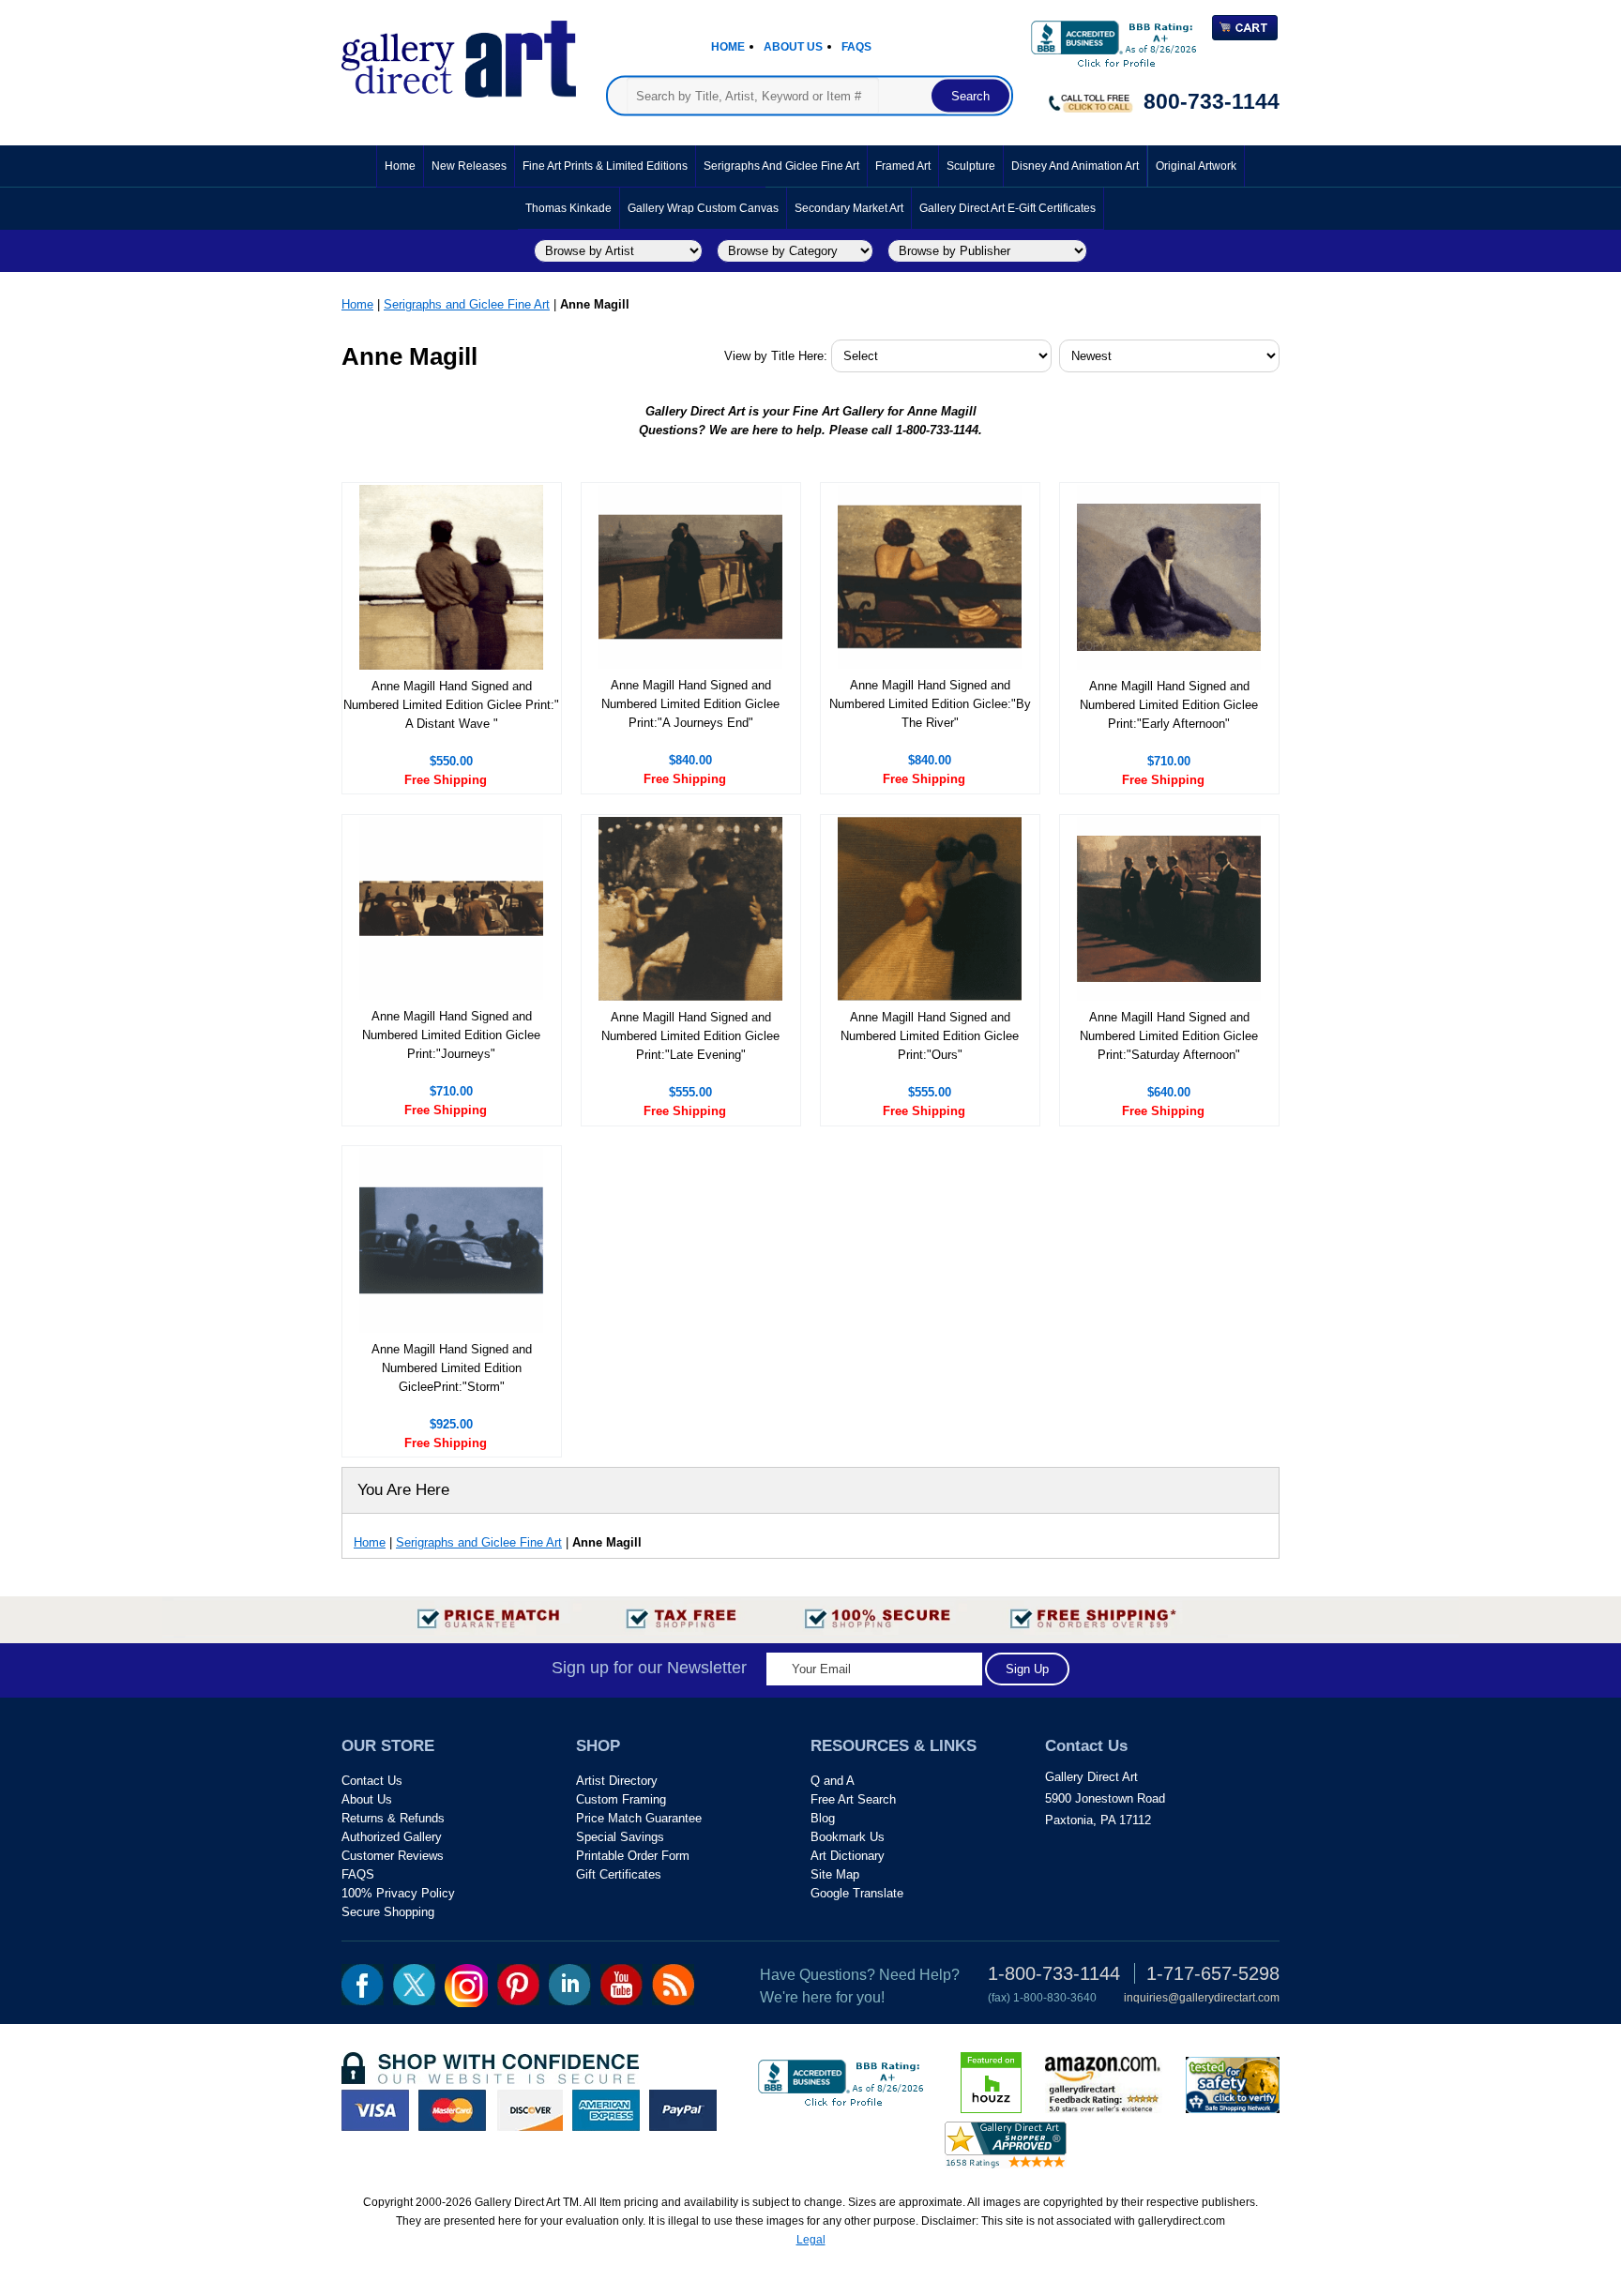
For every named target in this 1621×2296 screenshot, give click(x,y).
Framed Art (903, 166)
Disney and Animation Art (1075, 166)
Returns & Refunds (393, 1818)
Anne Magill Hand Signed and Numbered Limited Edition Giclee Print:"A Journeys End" (690, 704)
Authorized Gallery (392, 1837)
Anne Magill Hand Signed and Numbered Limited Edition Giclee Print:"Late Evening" (690, 1036)
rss (673, 1985)
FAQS (358, 1874)
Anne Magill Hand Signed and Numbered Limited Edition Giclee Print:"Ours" (930, 1036)
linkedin (570, 1985)
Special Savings (620, 1837)
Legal (811, 2240)
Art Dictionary (848, 1856)
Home (728, 47)
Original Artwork (1196, 166)
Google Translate (857, 1893)
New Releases (469, 166)
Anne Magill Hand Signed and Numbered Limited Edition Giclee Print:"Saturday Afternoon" (1169, 1036)
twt (414, 1985)
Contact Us (372, 1781)
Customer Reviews (393, 1856)
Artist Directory (617, 1781)
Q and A (833, 1781)
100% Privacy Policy (398, 1893)
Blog (823, 1818)
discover (529, 2110)
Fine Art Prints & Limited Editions (605, 166)
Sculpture (971, 166)
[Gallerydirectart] (459, 53)
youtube (621, 1985)
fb (363, 1985)
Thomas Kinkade (568, 208)
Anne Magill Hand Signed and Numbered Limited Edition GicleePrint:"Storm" (452, 1368)
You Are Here (403, 1490)
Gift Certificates (619, 1874)
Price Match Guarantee (639, 1818)
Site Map (835, 1874)
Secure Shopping (388, 1912)
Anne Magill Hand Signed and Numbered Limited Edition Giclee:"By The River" (930, 704)
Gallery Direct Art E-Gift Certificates (1007, 208)
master (452, 2110)
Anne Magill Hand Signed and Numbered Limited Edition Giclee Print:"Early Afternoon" (1169, 705)
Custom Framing (621, 1799)
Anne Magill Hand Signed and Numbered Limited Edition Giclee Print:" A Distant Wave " (451, 705)
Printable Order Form (633, 1856)
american (606, 2110)
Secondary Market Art (849, 208)
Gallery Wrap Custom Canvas (703, 208)
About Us (793, 47)
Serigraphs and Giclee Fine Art (781, 166)
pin (518, 1985)
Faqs (856, 47)
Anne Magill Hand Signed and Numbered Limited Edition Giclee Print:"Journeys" (451, 1035)
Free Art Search (853, 1799)
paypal (683, 2110)
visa (375, 2110)
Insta (466, 1986)
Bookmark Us (848, 1837)
